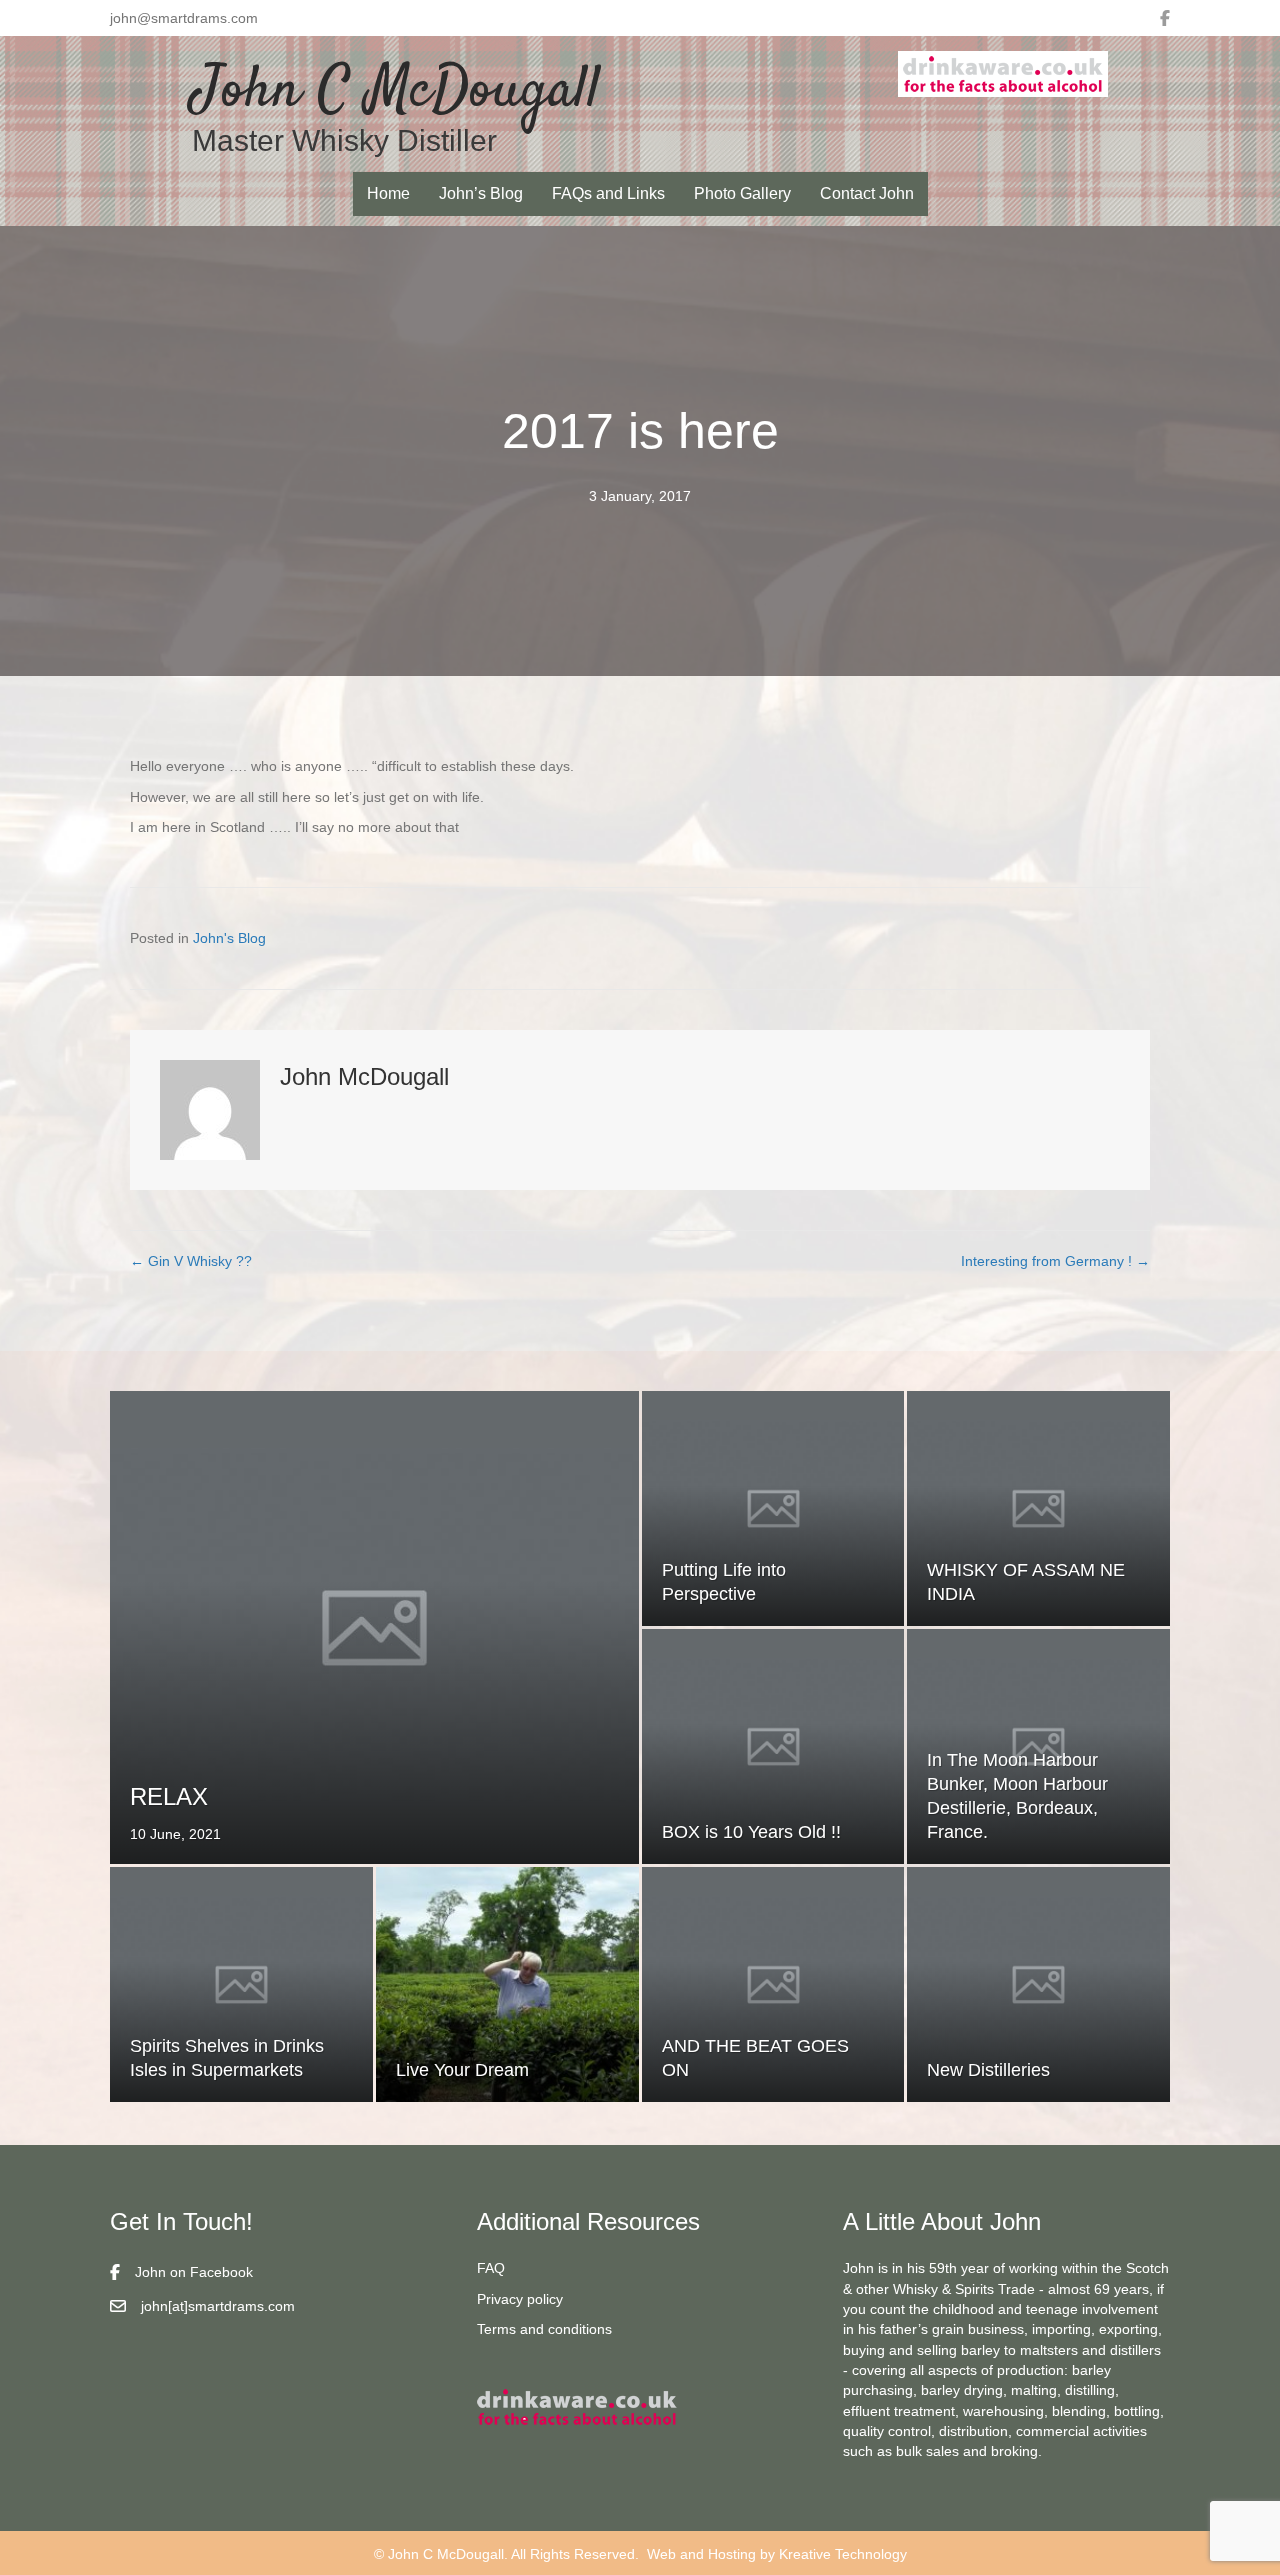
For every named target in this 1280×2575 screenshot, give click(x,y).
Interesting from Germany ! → (1055, 1261)
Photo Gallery (742, 193)
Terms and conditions (544, 2329)
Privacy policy (520, 2299)
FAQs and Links (608, 193)
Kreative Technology (843, 2554)
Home (388, 193)
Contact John (867, 193)
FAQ (491, 2268)
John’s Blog (481, 193)
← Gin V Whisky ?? (191, 1261)
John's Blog (229, 938)
